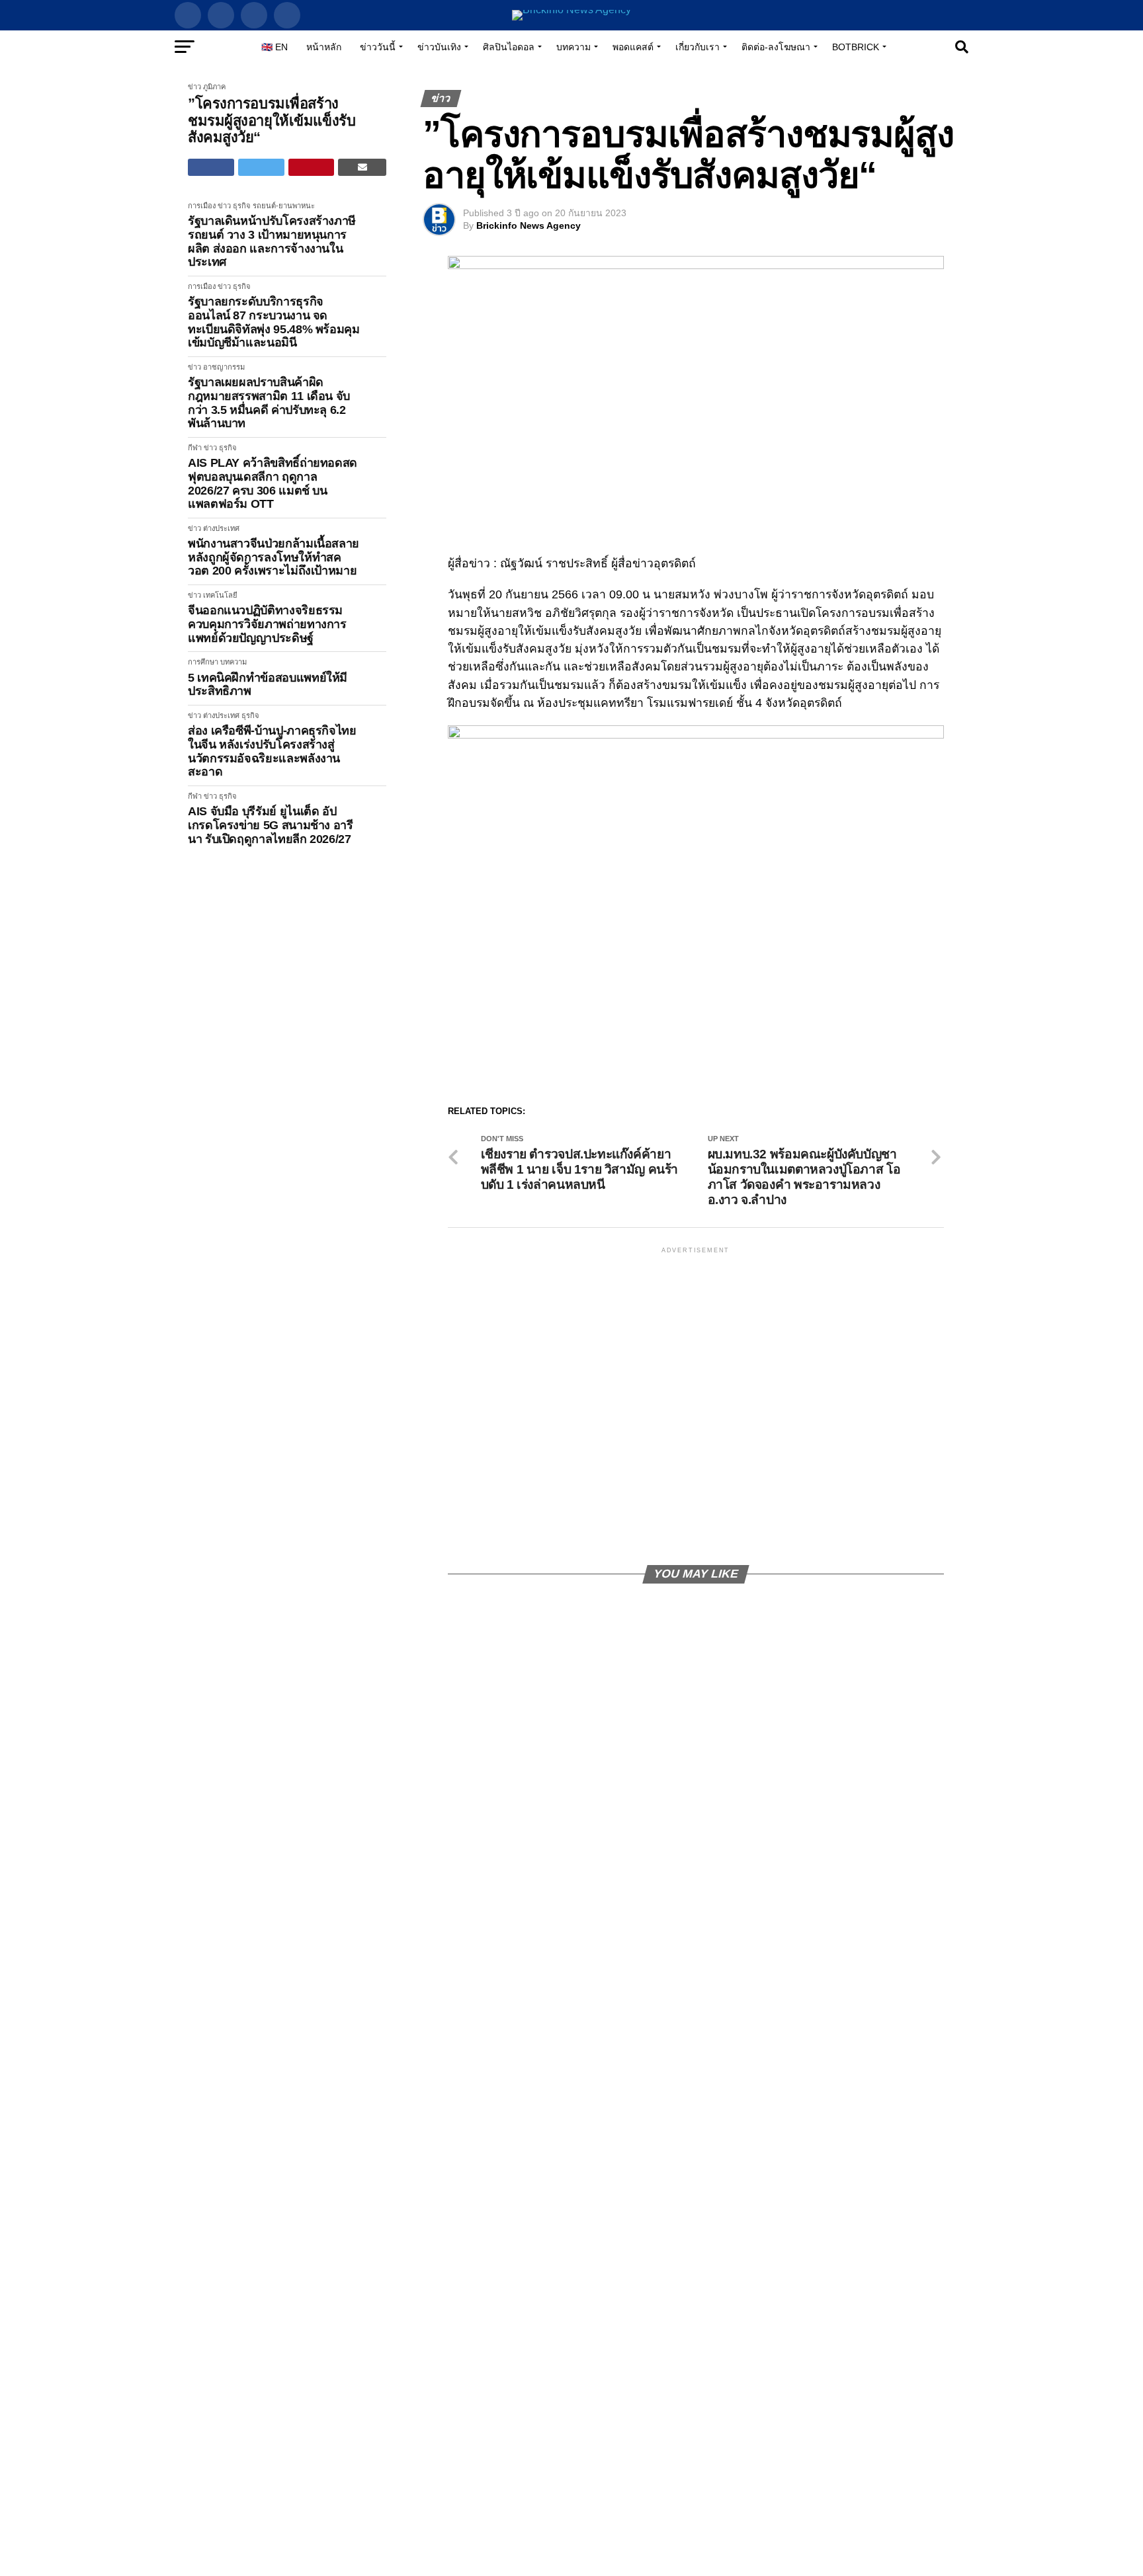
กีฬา (195, 448)
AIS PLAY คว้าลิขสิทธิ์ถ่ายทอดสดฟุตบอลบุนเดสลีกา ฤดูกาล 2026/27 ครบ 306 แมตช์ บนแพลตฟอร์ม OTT (273, 483)
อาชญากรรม (224, 367)
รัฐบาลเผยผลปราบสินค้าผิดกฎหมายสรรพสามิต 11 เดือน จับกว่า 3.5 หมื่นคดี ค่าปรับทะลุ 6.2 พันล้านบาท (269, 403)
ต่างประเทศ (221, 528)
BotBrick (856, 47)
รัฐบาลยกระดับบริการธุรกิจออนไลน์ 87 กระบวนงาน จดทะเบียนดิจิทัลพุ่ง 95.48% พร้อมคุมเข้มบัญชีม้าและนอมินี (274, 322)
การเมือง (202, 206)
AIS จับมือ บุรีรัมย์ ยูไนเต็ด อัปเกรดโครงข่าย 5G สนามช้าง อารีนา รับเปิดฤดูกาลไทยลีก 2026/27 (271, 825)
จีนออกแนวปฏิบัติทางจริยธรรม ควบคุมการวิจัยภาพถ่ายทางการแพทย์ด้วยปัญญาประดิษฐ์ (267, 624)
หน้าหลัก (324, 47)
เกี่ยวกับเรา (698, 47)
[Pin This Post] (312, 167)
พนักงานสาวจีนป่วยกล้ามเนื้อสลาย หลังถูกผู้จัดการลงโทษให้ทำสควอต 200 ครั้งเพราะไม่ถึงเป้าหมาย (274, 557)
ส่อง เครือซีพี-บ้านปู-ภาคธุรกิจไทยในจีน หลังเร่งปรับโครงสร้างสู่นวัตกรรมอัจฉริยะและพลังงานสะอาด (272, 751)
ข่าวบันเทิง (439, 47)
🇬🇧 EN (275, 47)
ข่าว (194, 87)
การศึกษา (203, 662)
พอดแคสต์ (633, 47)
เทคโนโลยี (220, 595)
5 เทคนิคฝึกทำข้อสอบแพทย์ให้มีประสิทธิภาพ (268, 685)
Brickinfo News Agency (529, 225)
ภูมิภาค (214, 87)
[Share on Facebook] (211, 167)
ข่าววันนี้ (378, 47)
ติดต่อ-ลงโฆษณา (776, 47)
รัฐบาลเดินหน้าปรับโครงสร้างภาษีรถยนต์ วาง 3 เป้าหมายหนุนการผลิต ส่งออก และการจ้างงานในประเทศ (272, 241)
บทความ (573, 47)
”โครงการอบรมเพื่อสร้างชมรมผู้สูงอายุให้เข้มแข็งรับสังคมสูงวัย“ (272, 120)
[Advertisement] (696, 1405)
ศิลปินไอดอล (509, 47)
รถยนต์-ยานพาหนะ (284, 206)
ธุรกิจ (242, 206)
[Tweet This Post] (261, 167)
